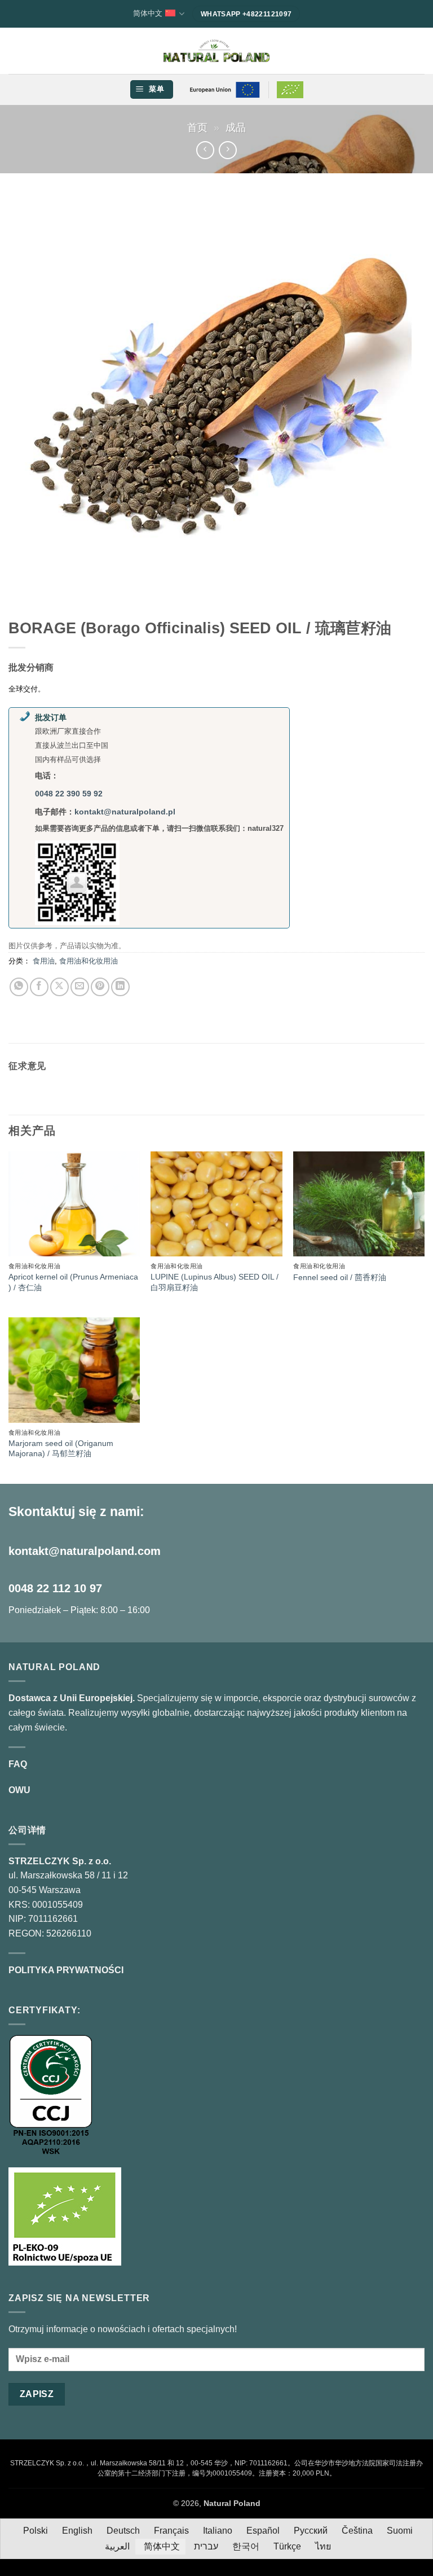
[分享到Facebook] (39, 987)
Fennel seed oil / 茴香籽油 (340, 1277)
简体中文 (148, 13)
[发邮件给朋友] (80, 987)
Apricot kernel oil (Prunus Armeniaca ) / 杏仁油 (73, 1282)
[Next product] (205, 150)
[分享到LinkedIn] (120, 987)
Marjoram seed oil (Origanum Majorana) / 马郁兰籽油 (61, 1449)
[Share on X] (59, 987)
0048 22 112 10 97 (55, 1588)
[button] (151, 89)
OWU (19, 1790)
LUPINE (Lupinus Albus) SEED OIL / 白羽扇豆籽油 (215, 1282)
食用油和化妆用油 (89, 961)
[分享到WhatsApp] (19, 987)
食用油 (44, 961)
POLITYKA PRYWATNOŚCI (66, 1970)
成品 (236, 127)
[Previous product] (227, 150)
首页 (197, 127)
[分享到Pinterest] (100, 987)
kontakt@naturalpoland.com (85, 1551)
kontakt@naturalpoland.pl (125, 812)
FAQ (18, 1764)
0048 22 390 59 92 (69, 794)
